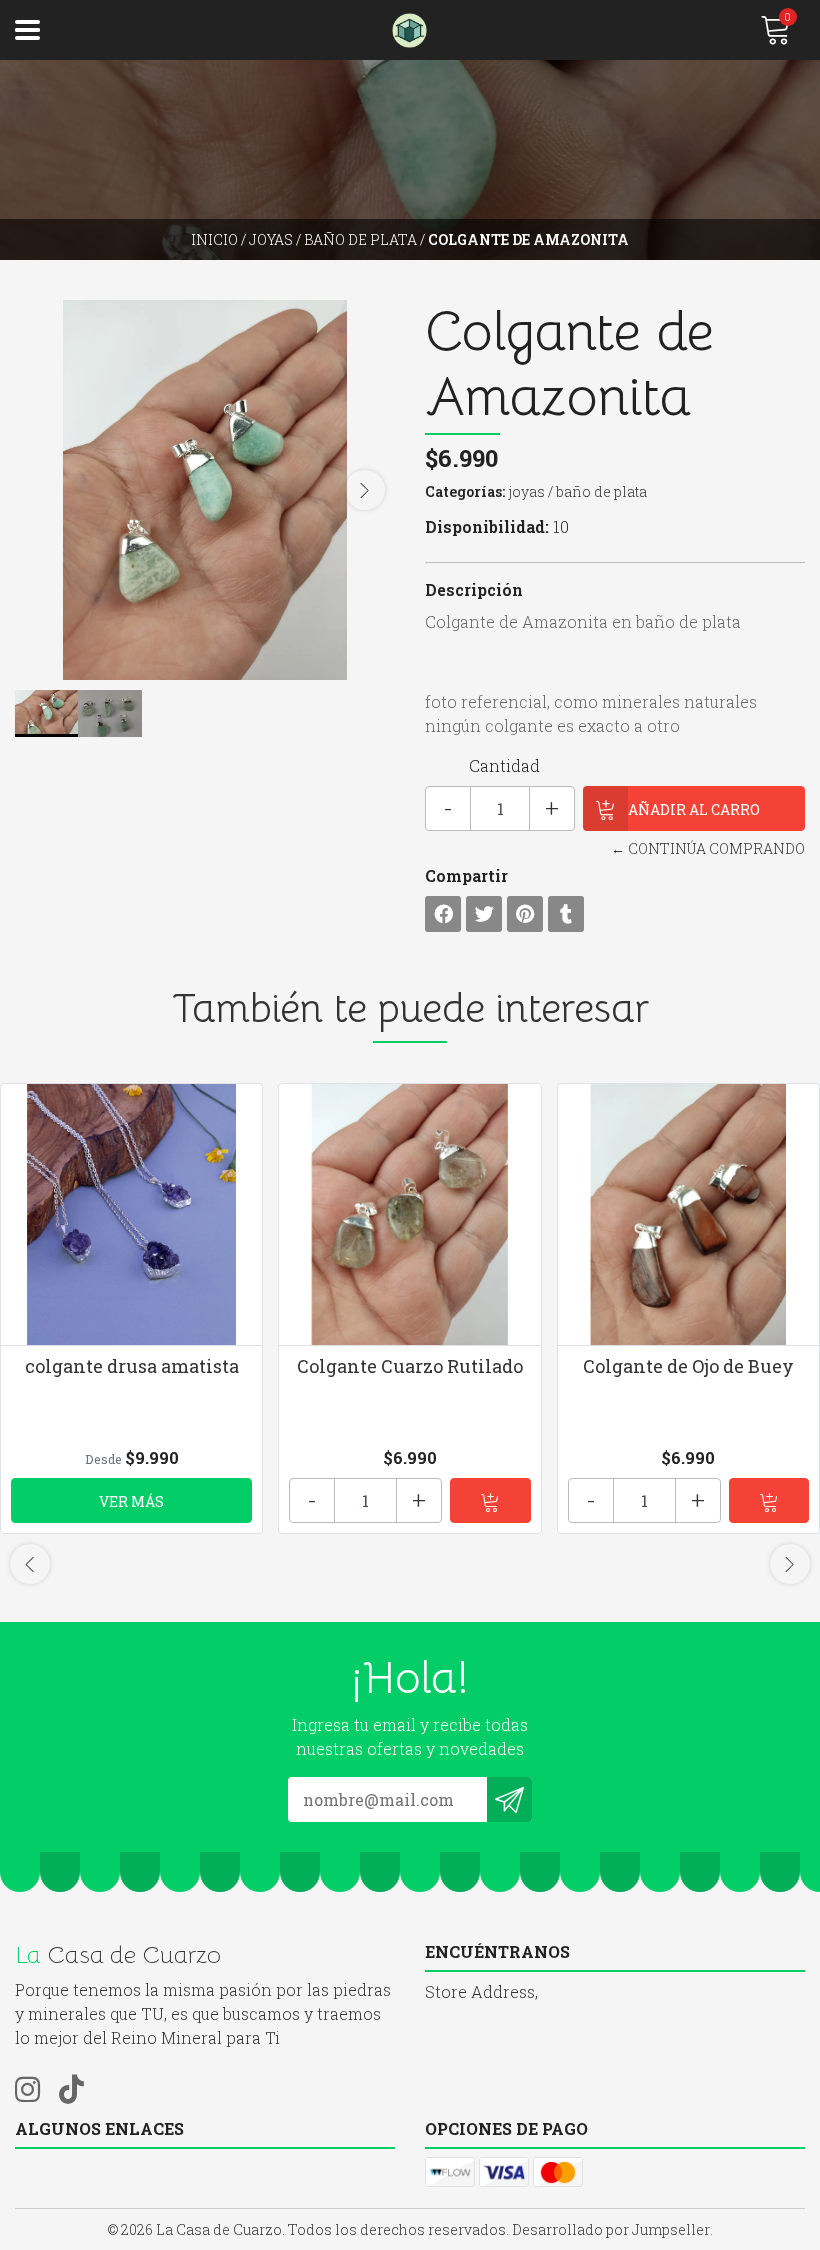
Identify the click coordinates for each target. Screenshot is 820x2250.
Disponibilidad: (487, 526)
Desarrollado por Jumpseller (611, 2229)
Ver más (131, 1501)
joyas (271, 239)
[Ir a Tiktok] (79, 2086)
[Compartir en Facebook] (443, 914)
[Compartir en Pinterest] (525, 914)
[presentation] (365, 490)
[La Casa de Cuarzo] (410, 30)
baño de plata (360, 239)
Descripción (474, 589)
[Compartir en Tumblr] (566, 914)
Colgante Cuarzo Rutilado (410, 1366)
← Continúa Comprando (708, 848)
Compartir (466, 875)
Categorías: (465, 491)
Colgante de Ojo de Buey (688, 1366)
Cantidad (504, 765)
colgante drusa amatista (132, 1366)
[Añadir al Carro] (490, 1500)
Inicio (214, 239)
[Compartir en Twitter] (484, 914)
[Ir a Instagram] (35, 2086)
